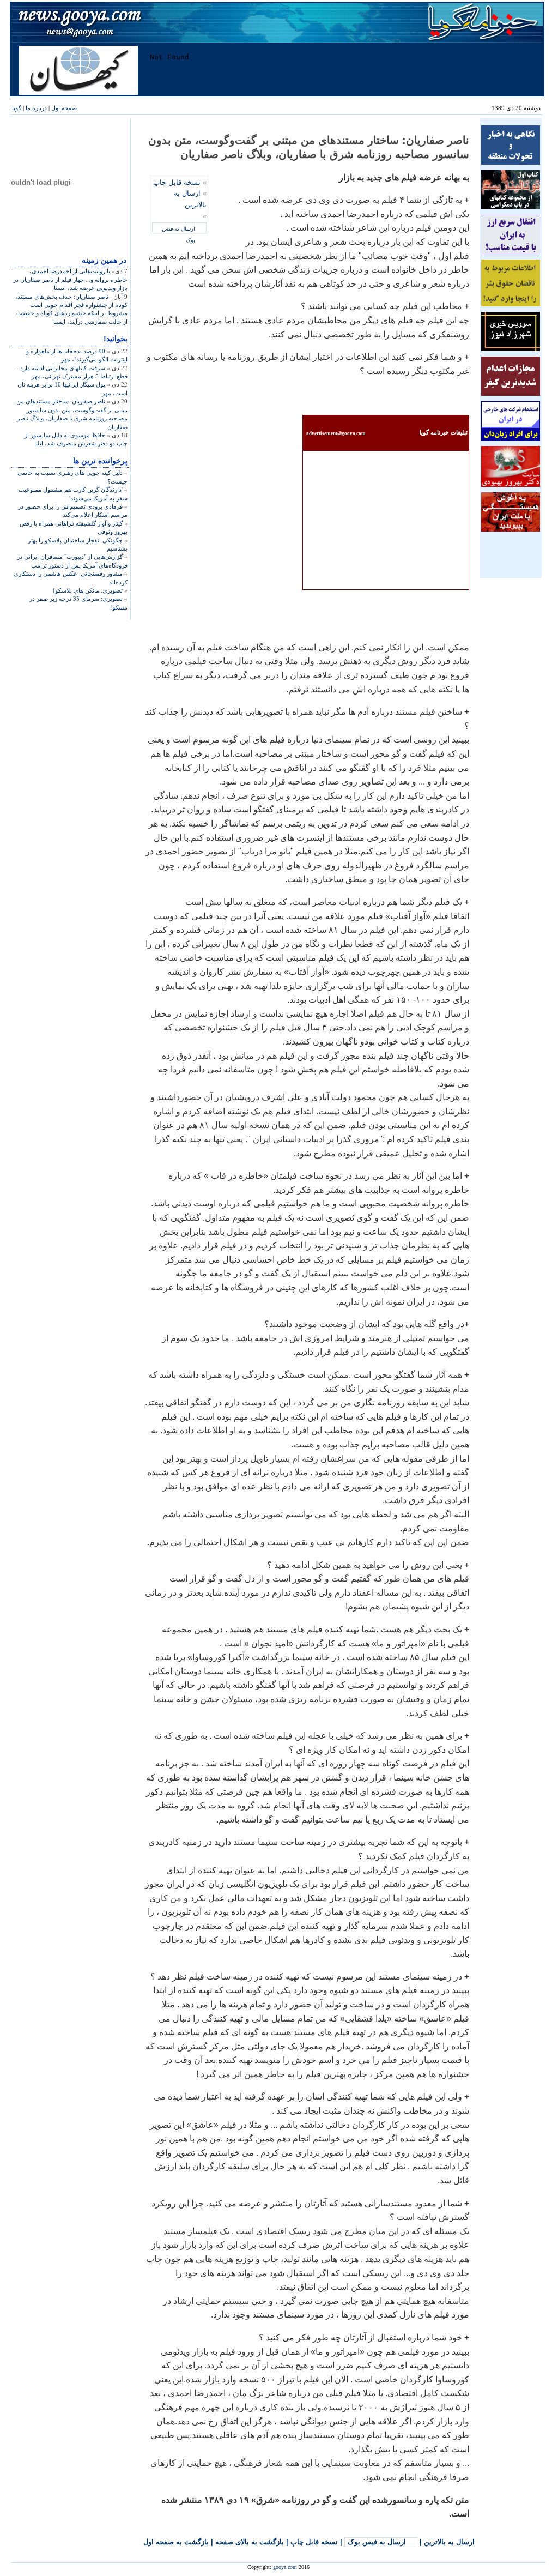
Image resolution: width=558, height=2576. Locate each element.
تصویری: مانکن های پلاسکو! (88, 590)
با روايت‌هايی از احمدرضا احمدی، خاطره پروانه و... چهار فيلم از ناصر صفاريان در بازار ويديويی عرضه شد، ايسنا (70, 279)
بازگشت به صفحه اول (176, 2542)
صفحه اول (64, 108)
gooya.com (285, 2567)
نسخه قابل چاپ (177, 182)
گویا (17, 108)
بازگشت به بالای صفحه (250, 2542)
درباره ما (36, 108)
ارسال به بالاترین (449, 2542)
